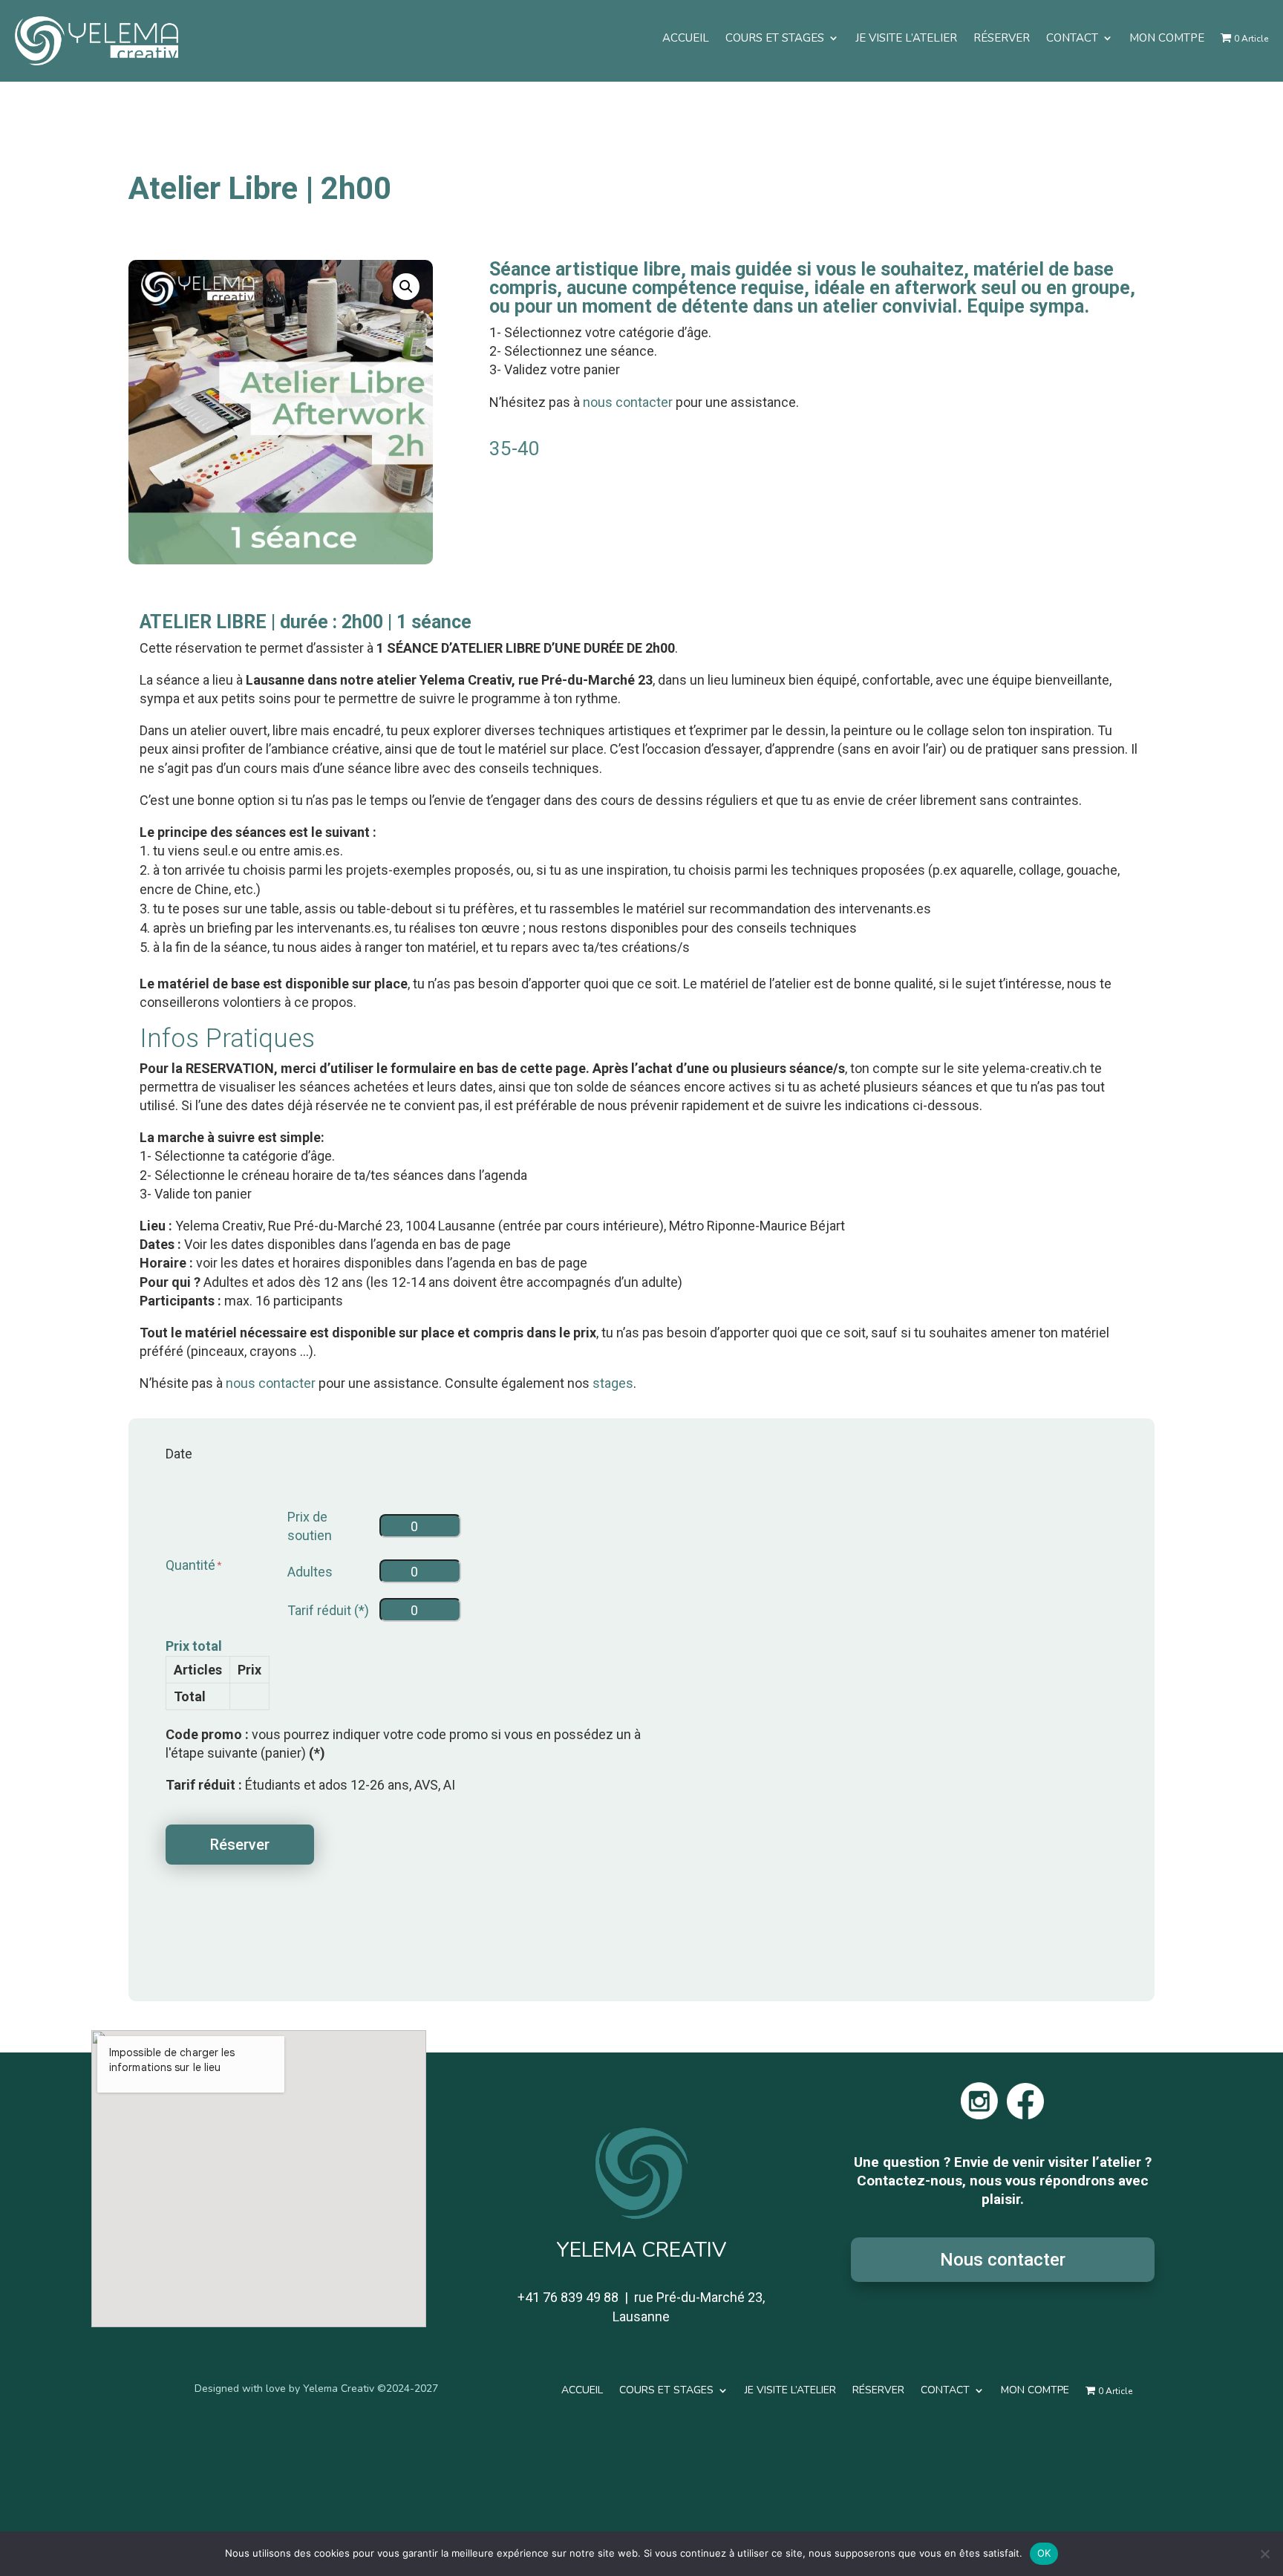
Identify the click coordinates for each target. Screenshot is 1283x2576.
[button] (406, 287)
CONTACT (1072, 38)
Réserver (240, 1845)
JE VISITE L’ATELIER (906, 38)
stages (613, 1383)
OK (1044, 2553)
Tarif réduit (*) (328, 1610)
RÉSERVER (1002, 38)
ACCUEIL (686, 38)
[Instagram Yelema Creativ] (979, 2114)
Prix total (194, 1646)
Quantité (190, 1565)
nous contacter (628, 402)
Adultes (310, 1572)
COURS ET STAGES (775, 38)
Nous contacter (1003, 2260)
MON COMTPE (1167, 38)
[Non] (1264, 2554)
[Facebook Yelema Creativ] (1025, 2114)
